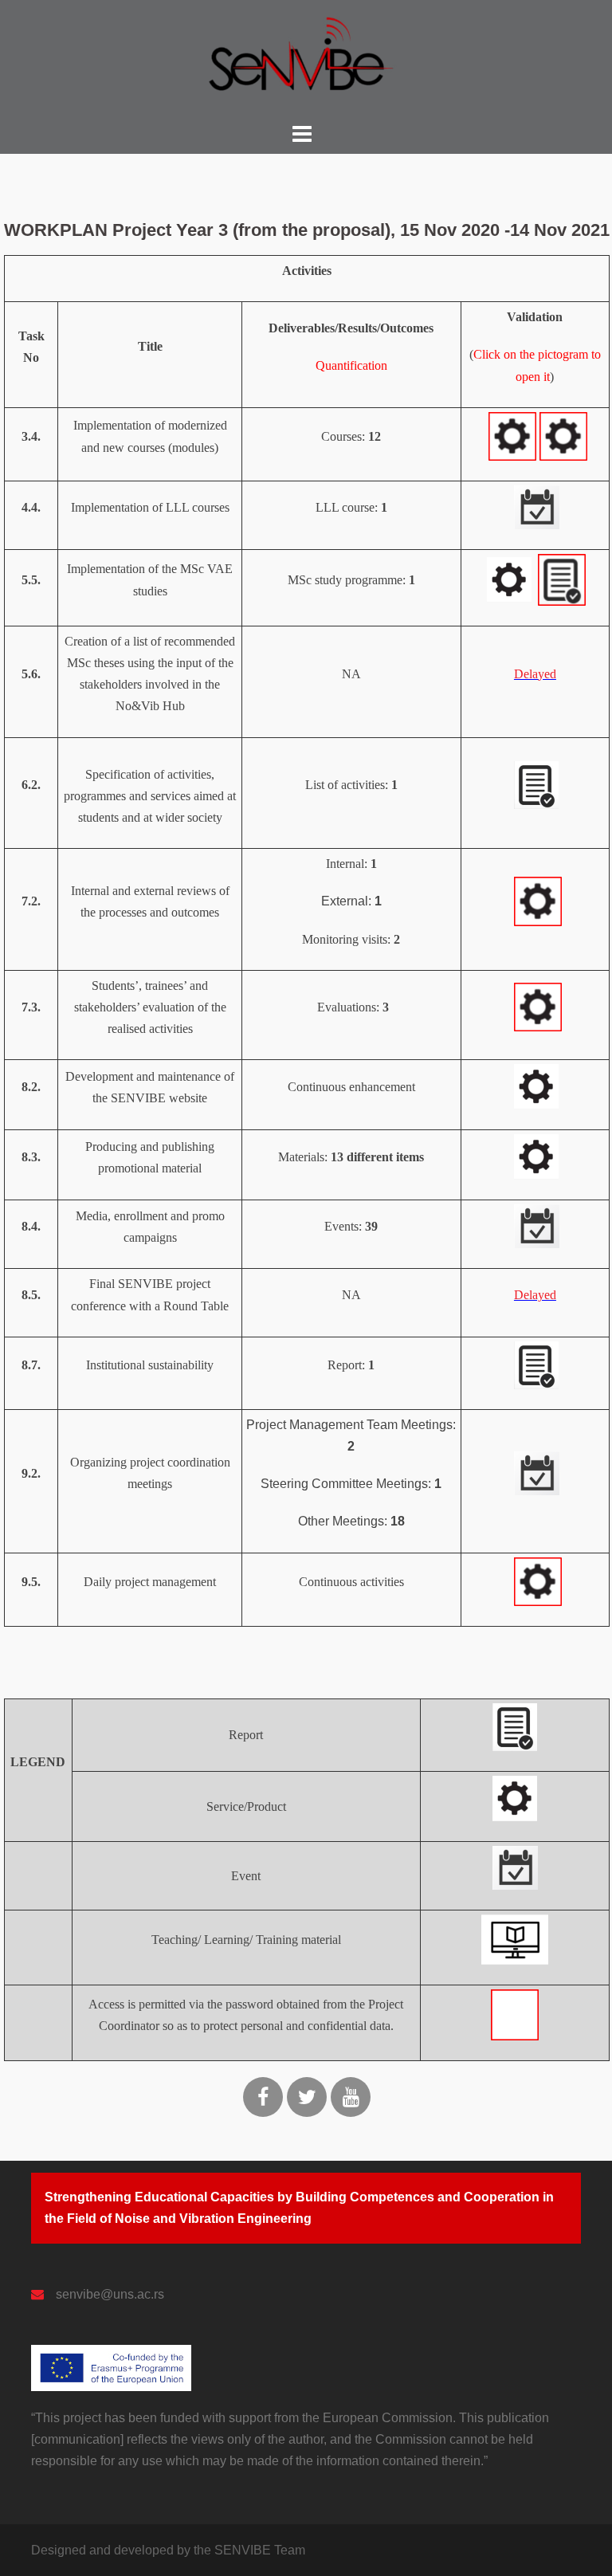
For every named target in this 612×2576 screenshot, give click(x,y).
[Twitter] (307, 2097)
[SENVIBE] (302, 59)
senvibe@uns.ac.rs (110, 2294)
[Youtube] (351, 2097)
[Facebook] (263, 2097)
